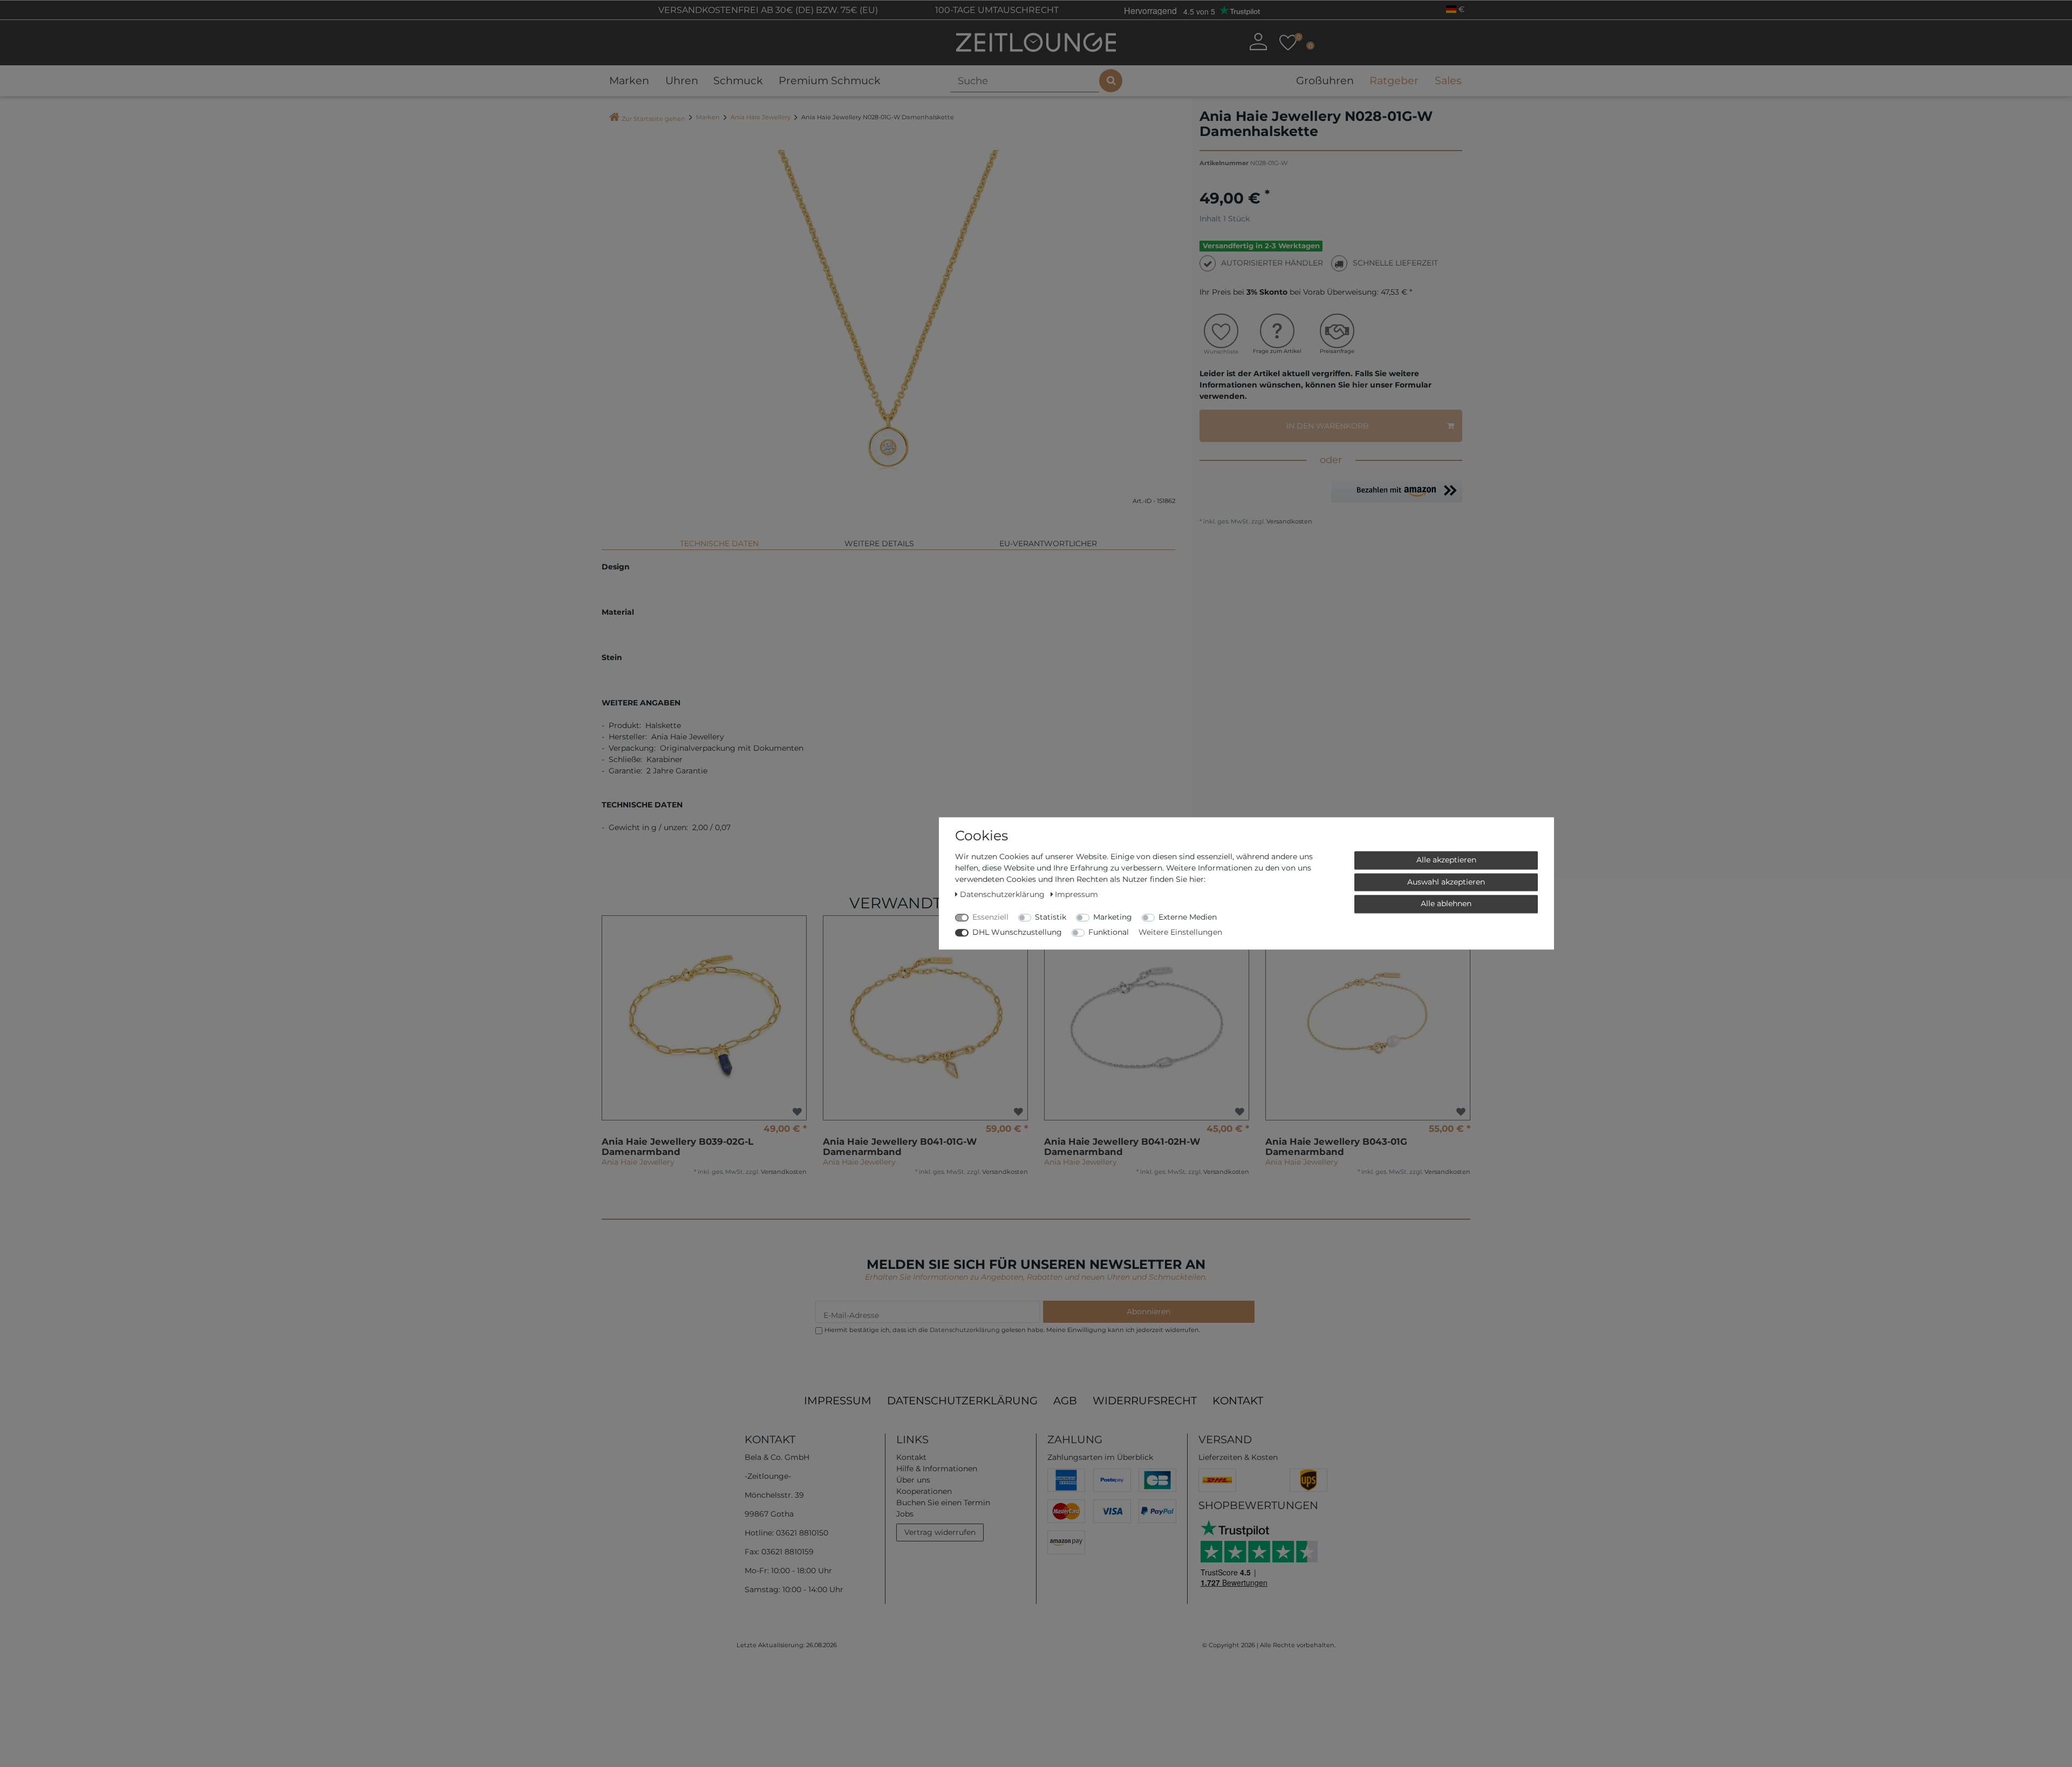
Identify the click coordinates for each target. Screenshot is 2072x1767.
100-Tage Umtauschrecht (996, 10)
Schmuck (738, 80)
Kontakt (1238, 1401)
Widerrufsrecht (1145, 1401)
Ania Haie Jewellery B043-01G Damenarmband (1336, 1147)
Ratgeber (1394, 80)
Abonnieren (1149, 1311)
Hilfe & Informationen (937, 1469)
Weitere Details (879, 543)
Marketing (1113, 917)
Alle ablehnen (1446, 903)
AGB (1065, 1401)
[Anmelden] (1258, 42)
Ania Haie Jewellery (761, 117)
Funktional (1109, 932)
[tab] (719, 539)
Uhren (682, 80)
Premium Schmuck (830, 80)
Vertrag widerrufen (940, 1532)
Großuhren (1325, 80)
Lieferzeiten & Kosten (1238, 1457)
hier (1360, 385)
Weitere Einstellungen (1180, 932)
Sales (1448, 80)
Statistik (1051, 917)
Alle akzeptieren (1446, 860)
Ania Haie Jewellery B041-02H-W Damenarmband (1122, 1147)
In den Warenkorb (1328, 426)
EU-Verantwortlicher (1048, 543)
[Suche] (1111, 81)
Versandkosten (1289, 521)
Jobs (905, 1514)
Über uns (913, 1480)
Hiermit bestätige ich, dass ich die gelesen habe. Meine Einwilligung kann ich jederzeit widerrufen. (1012, 1330)
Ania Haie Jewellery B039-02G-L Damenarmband (677, 1147)
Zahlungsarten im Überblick (1100, 1457)
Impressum (838, 1401)
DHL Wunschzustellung (1017, 932)
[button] (1397, 490)
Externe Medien (1188, 917)
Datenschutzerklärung (962, 1401)
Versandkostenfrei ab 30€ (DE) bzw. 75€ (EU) (767, 10)
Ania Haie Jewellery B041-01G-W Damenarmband (900, 1147)
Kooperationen (924, 1491)
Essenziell (990, 917)
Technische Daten (719, 543)
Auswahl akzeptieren (1446, 882)
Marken (629, 80)
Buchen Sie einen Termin (943, 1503)
